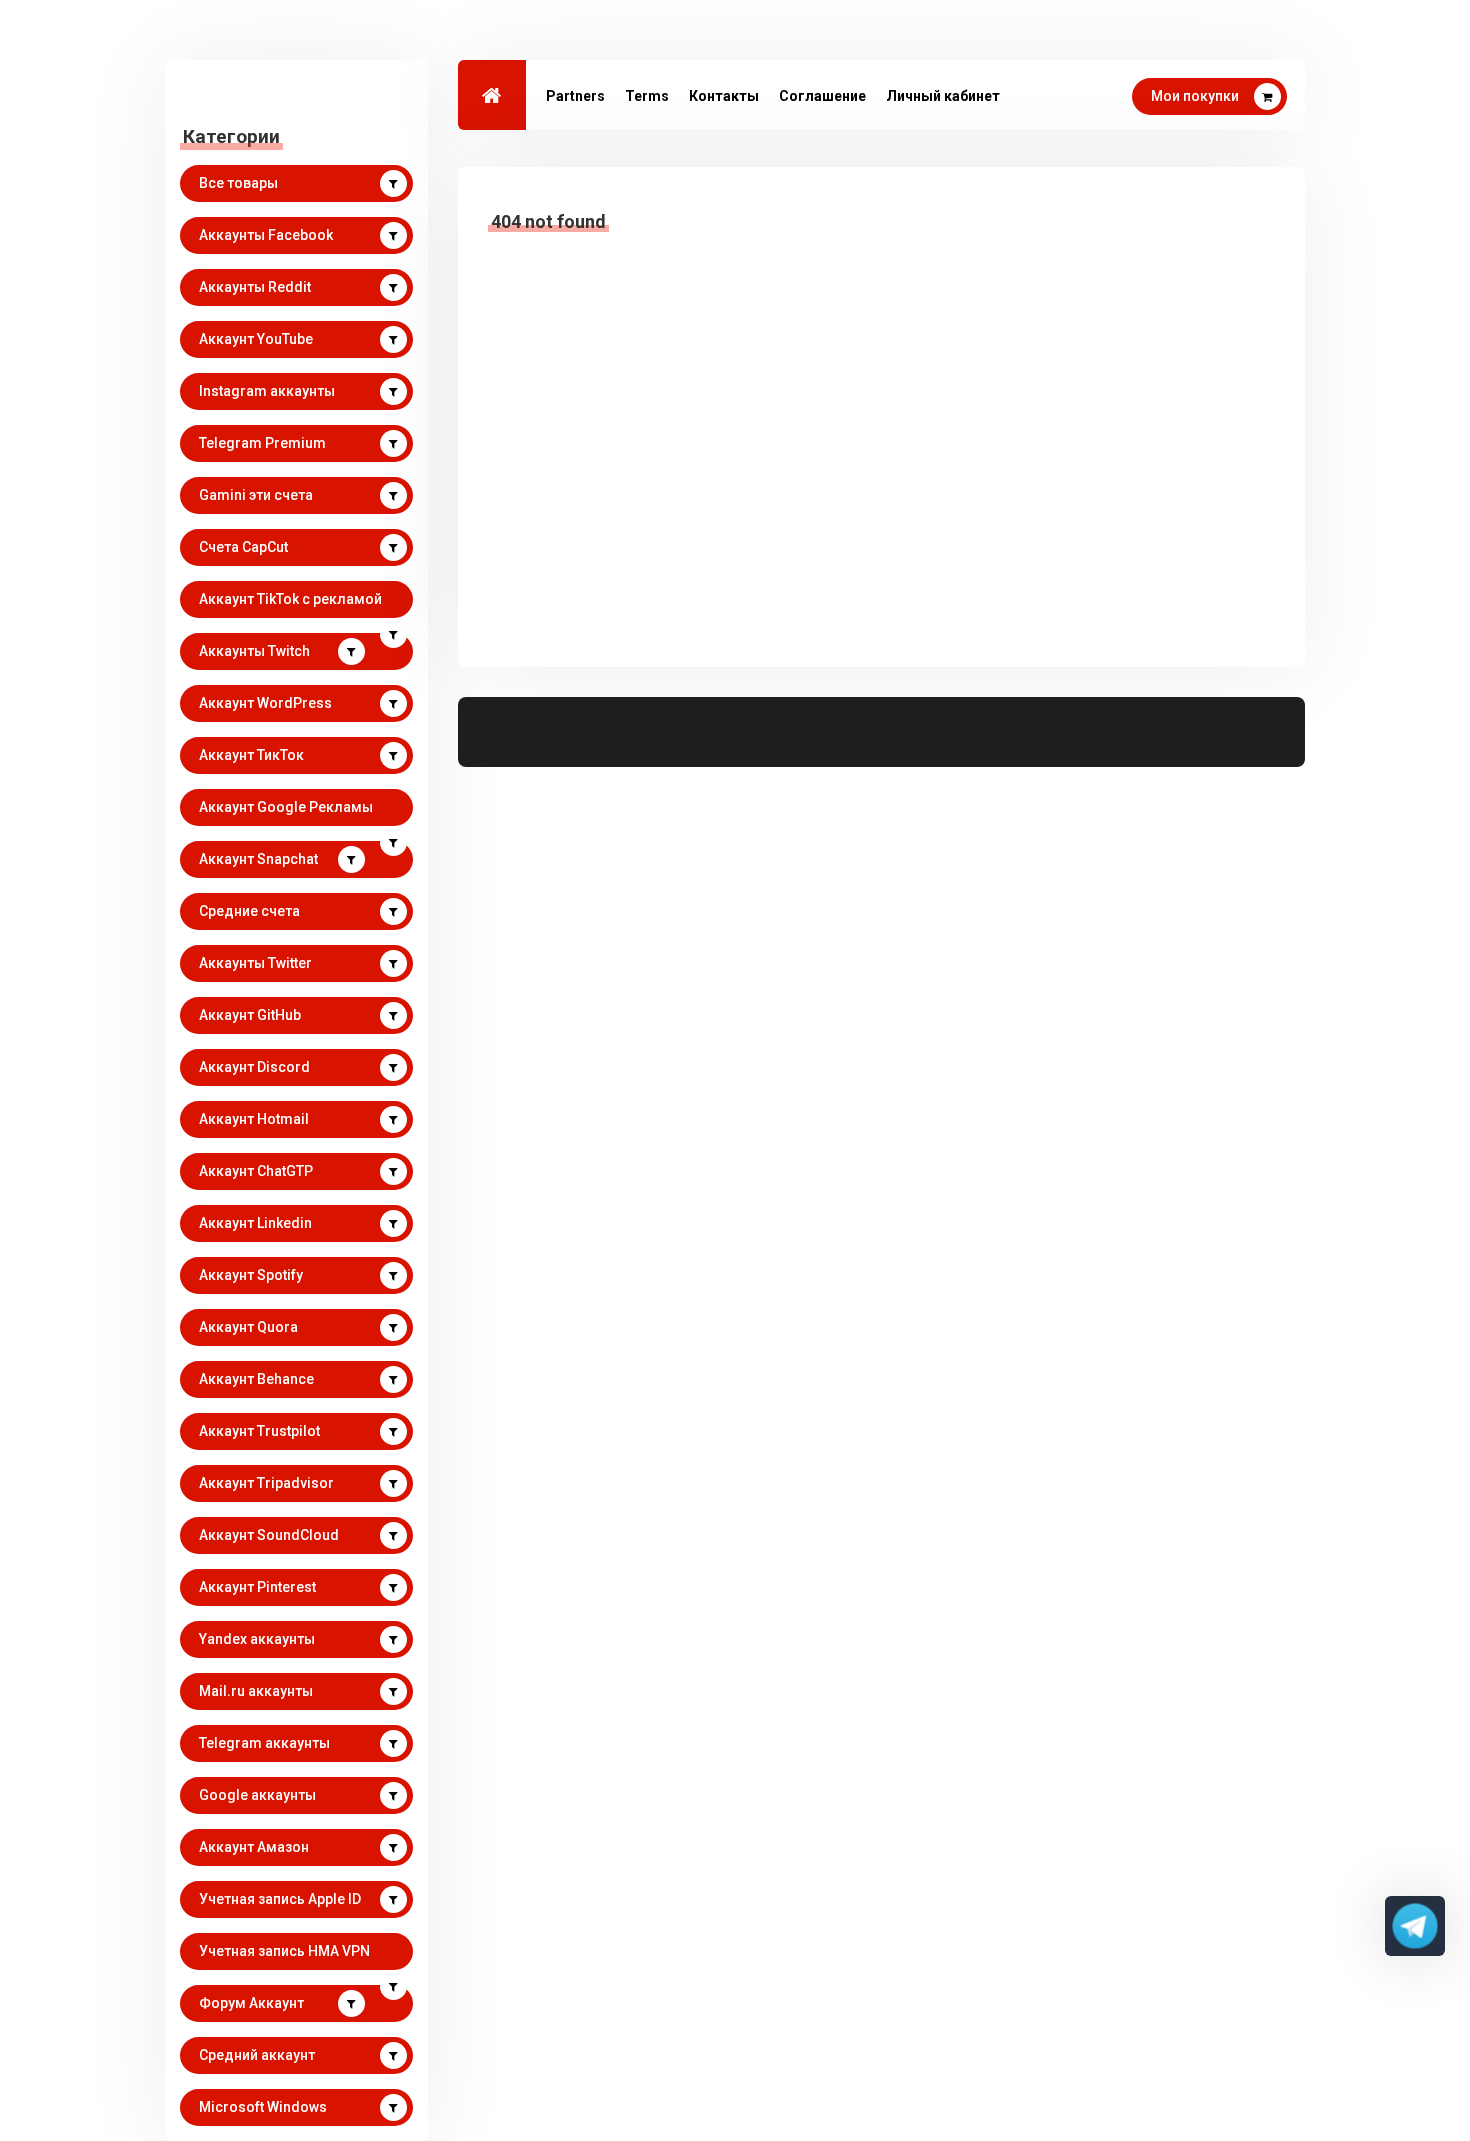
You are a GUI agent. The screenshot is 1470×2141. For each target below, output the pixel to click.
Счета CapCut (243, 547)
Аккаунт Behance (256, 1379)
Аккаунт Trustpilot (259, 1431)
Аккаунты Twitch (254, 651)
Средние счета (249, 911)
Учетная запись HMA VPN (284, 1951)
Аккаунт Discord (254, 1067)
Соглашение (822, 96)
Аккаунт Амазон (254, 1847)
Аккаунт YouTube (256, 339)
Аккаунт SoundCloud (269, 1535)
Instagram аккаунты (267, 391)
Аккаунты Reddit (255, 287)
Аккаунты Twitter (255, 963)
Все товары (238, 183)
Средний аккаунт (257, 2055)
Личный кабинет (943, 96)
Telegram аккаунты (264, 1743)
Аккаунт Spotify (251, 1275)
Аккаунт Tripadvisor (266, 1483)
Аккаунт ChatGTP (256, 1171)
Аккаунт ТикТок (251, 755)
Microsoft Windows (263, 2107)
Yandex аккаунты (257, 1639)
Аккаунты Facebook (266, 235)
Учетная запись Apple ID (280, 1899)
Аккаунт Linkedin (255, 1223)
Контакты (724, 96)
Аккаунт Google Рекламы (286, 807)
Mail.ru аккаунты (256, 1691)
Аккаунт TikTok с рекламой (290, 599)
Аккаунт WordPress (265, 703)
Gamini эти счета (256, 495)
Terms (647, 96)
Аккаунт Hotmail (254, 1119)
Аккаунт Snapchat (258, 859)
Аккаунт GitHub (250, 1015)
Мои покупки (1195, 96)
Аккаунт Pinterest (257, 1587)
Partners (575, 96)
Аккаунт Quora (248, 1327)
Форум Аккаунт (251, 2003)
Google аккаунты (257, 1795)
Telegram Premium (262, 443)
